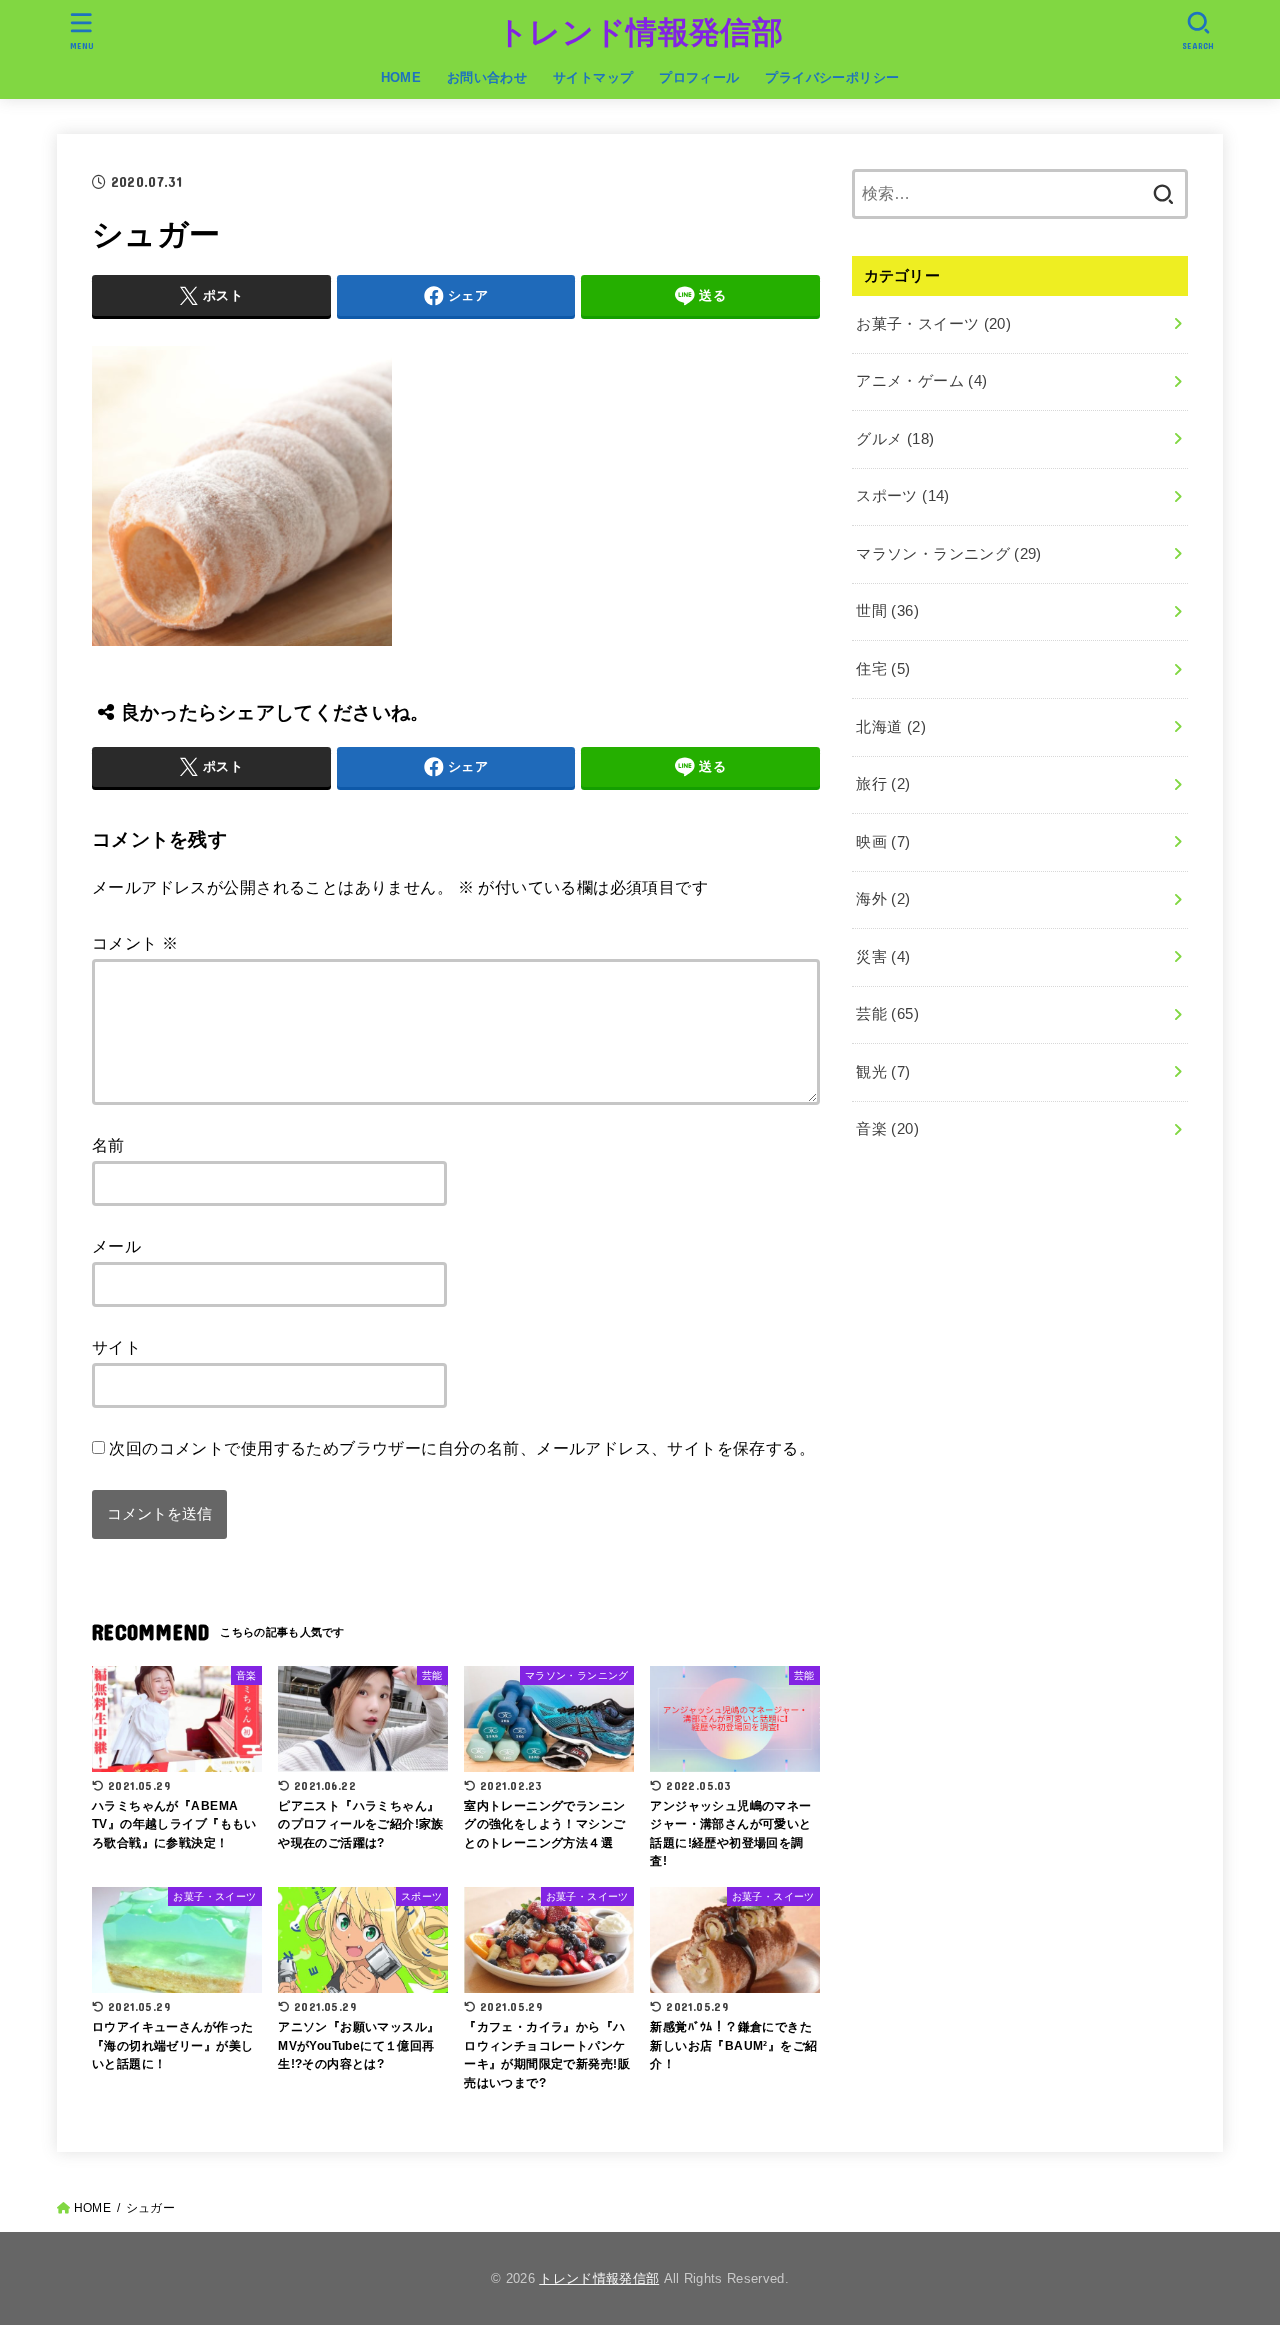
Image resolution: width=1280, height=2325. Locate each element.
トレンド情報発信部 (640, 32)
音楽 (887, 1129)
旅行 (883, 784)
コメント (135, 943)
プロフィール (699, 77)
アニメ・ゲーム (921, 381)
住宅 (883, 669)
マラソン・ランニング (948, 554)
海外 (883, 899)
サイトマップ (593, 77)
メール (116, 1246)
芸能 (887, 1014)
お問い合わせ (487, 77)
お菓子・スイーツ (933, 324)
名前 (108, 1145)
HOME (401, 77)
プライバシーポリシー (832, 77)
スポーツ (902, 496)
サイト (116, 1347)
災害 (883, 957)
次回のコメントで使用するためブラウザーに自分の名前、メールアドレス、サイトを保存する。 (462, 1448)
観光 (883, 1072)
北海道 (891, 727)
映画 (883, 842)
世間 (887, 611)
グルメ (895, 439)
